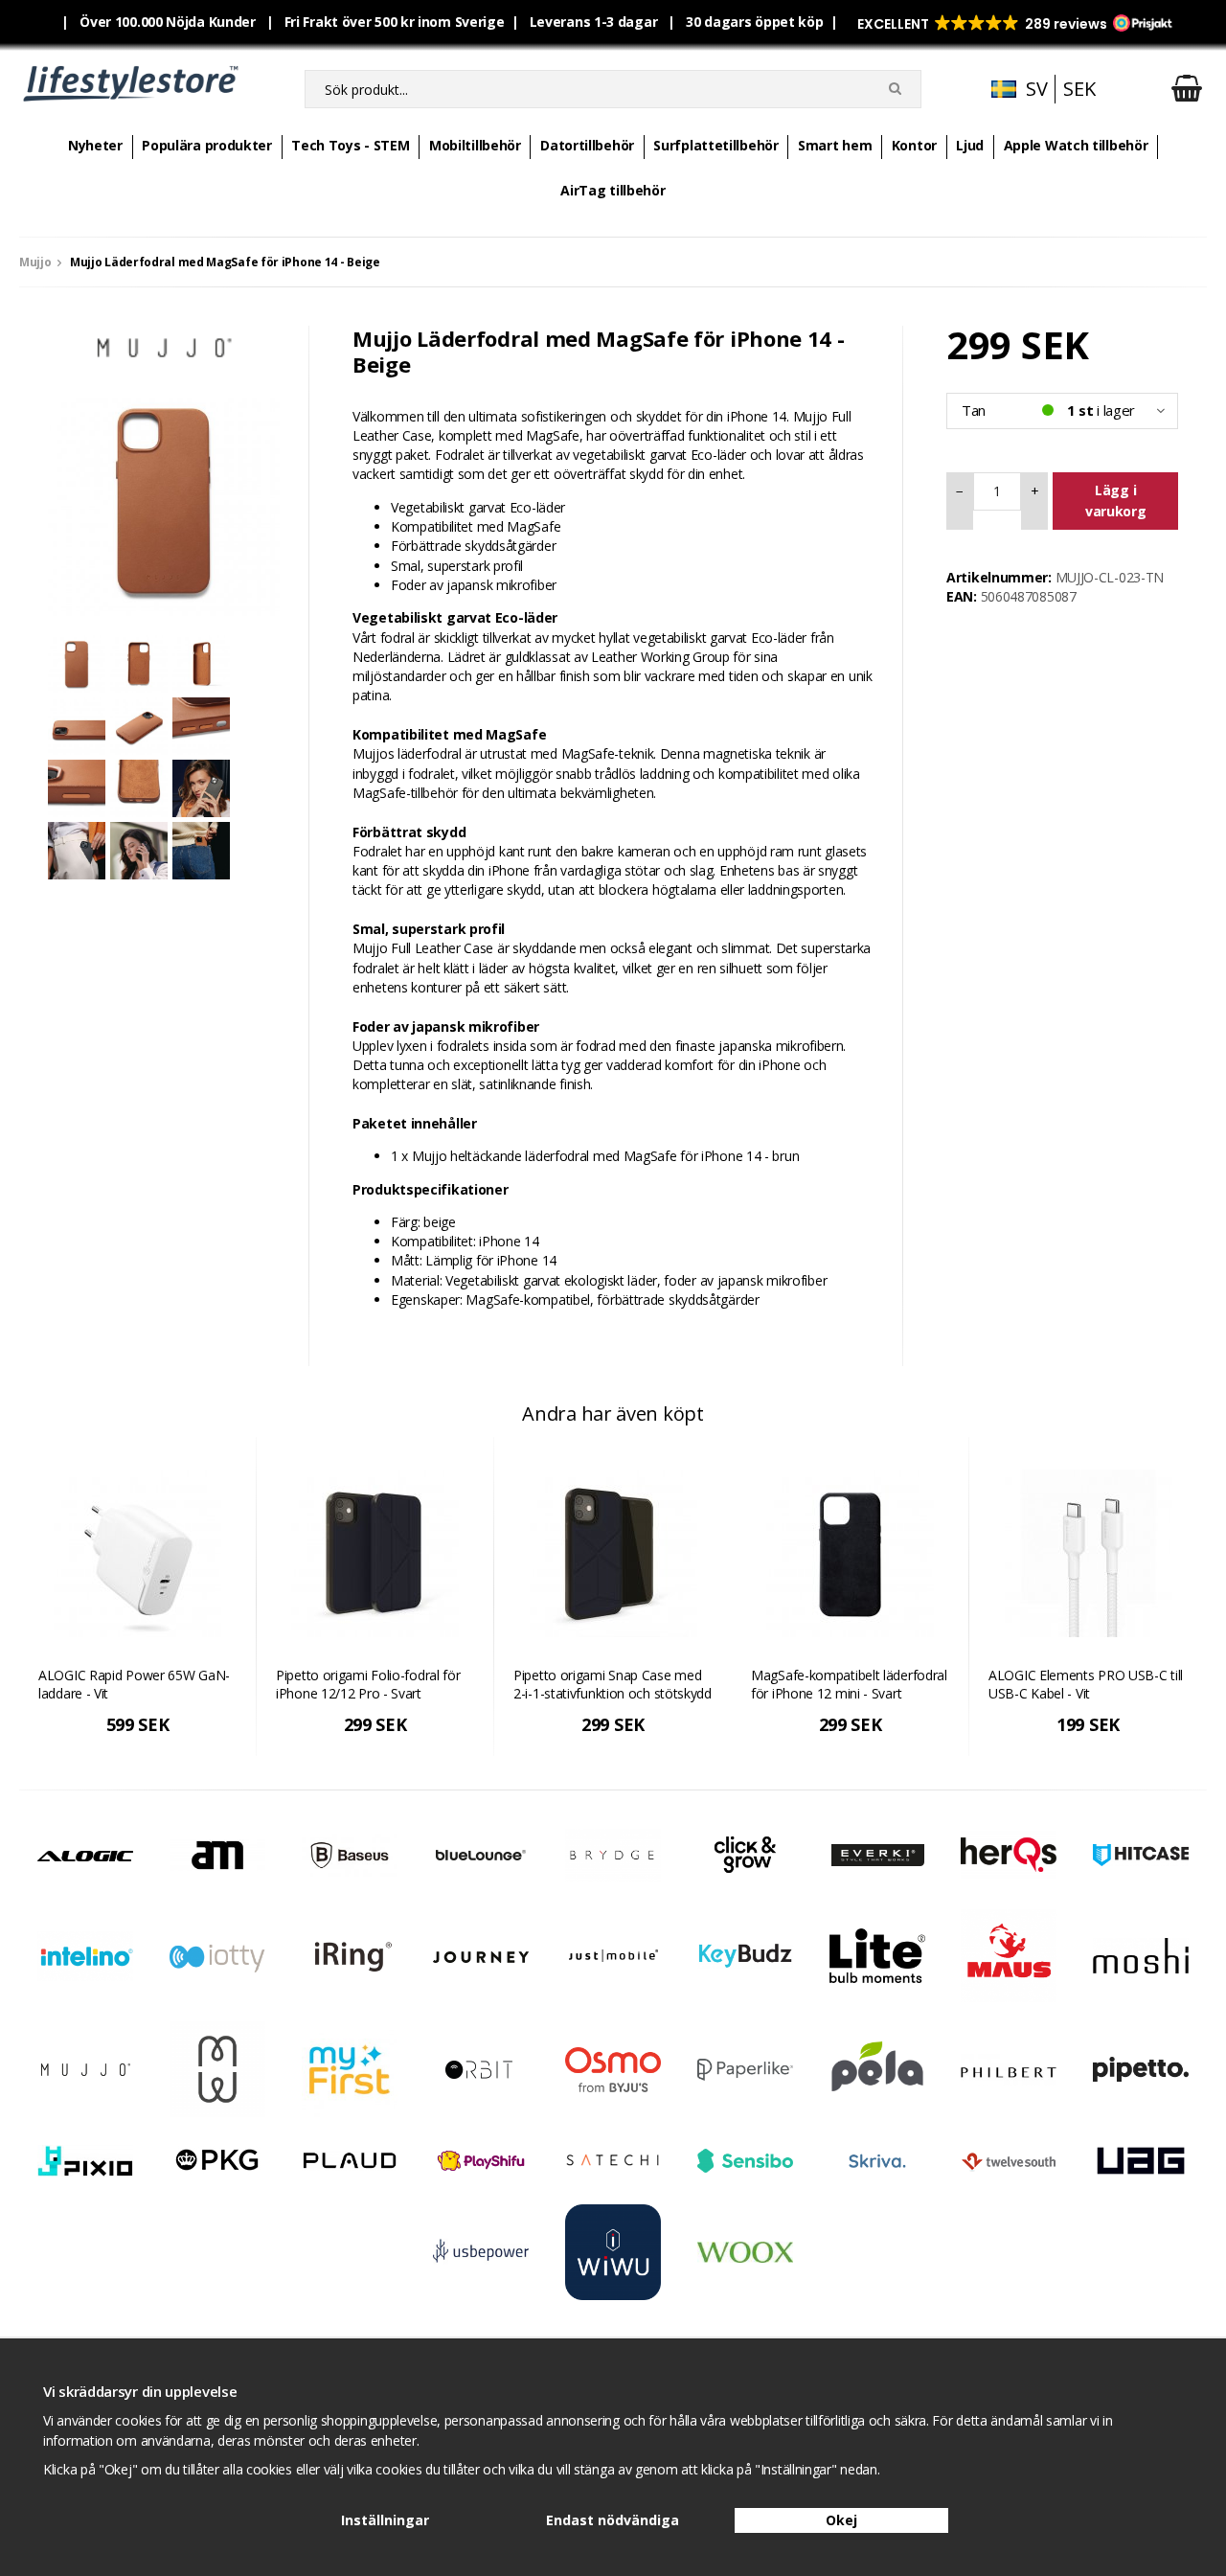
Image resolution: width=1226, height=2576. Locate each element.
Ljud (970, 145)
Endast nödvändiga (613, 2520)
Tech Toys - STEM (350, 145)
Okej (841, 2520)
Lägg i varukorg (1116, 501)
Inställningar (385, 2520)
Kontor (914, 145)
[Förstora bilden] (164, 499)
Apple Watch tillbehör (1076, 145)
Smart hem (835, 145)
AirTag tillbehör (613, 190)
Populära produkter (207, 145)
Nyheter (95, 145)
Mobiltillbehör (475, 145)
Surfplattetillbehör (715, 145)
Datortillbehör (587, 145)
